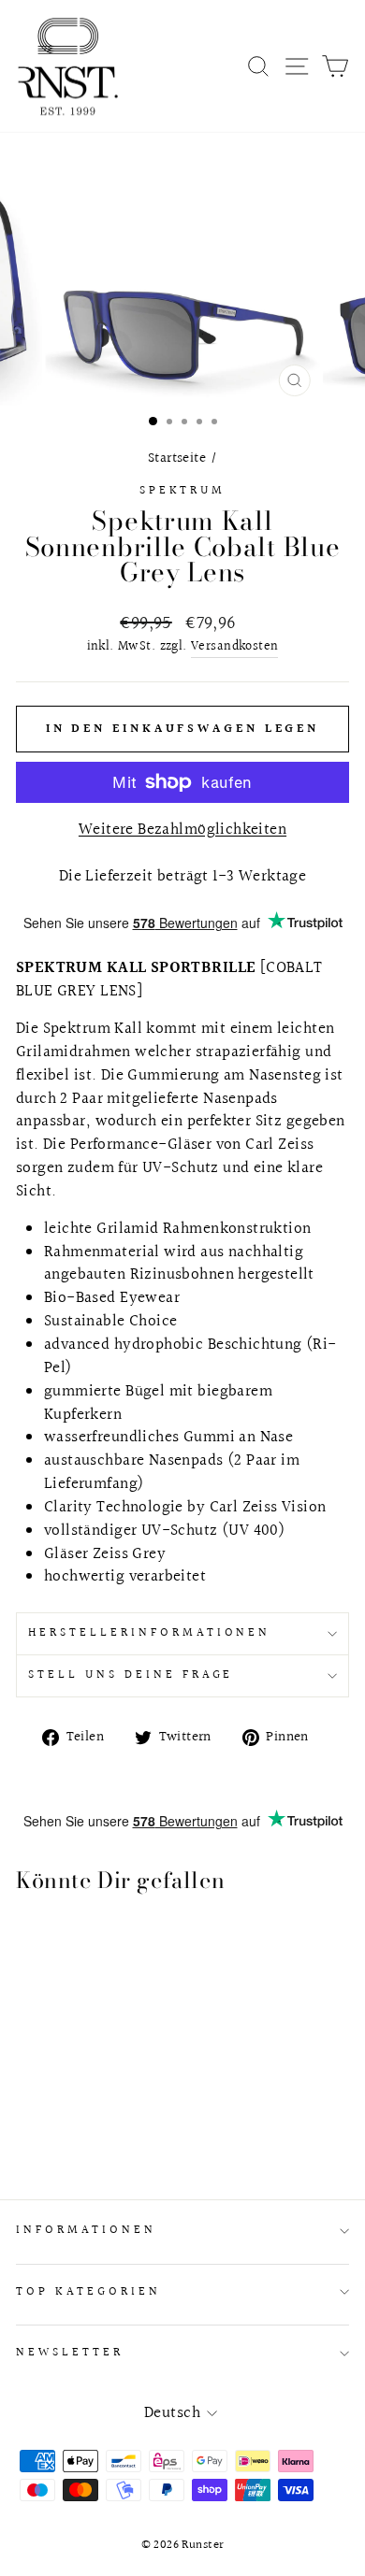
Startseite (177, 458)
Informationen (86, 2230)
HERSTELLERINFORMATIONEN (149, 1633)
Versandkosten (234, 647)
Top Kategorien (88, 2292)
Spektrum (183, 491)
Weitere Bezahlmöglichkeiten (182, 830)
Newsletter (70, 2353)
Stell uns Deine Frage (131, 1675)
